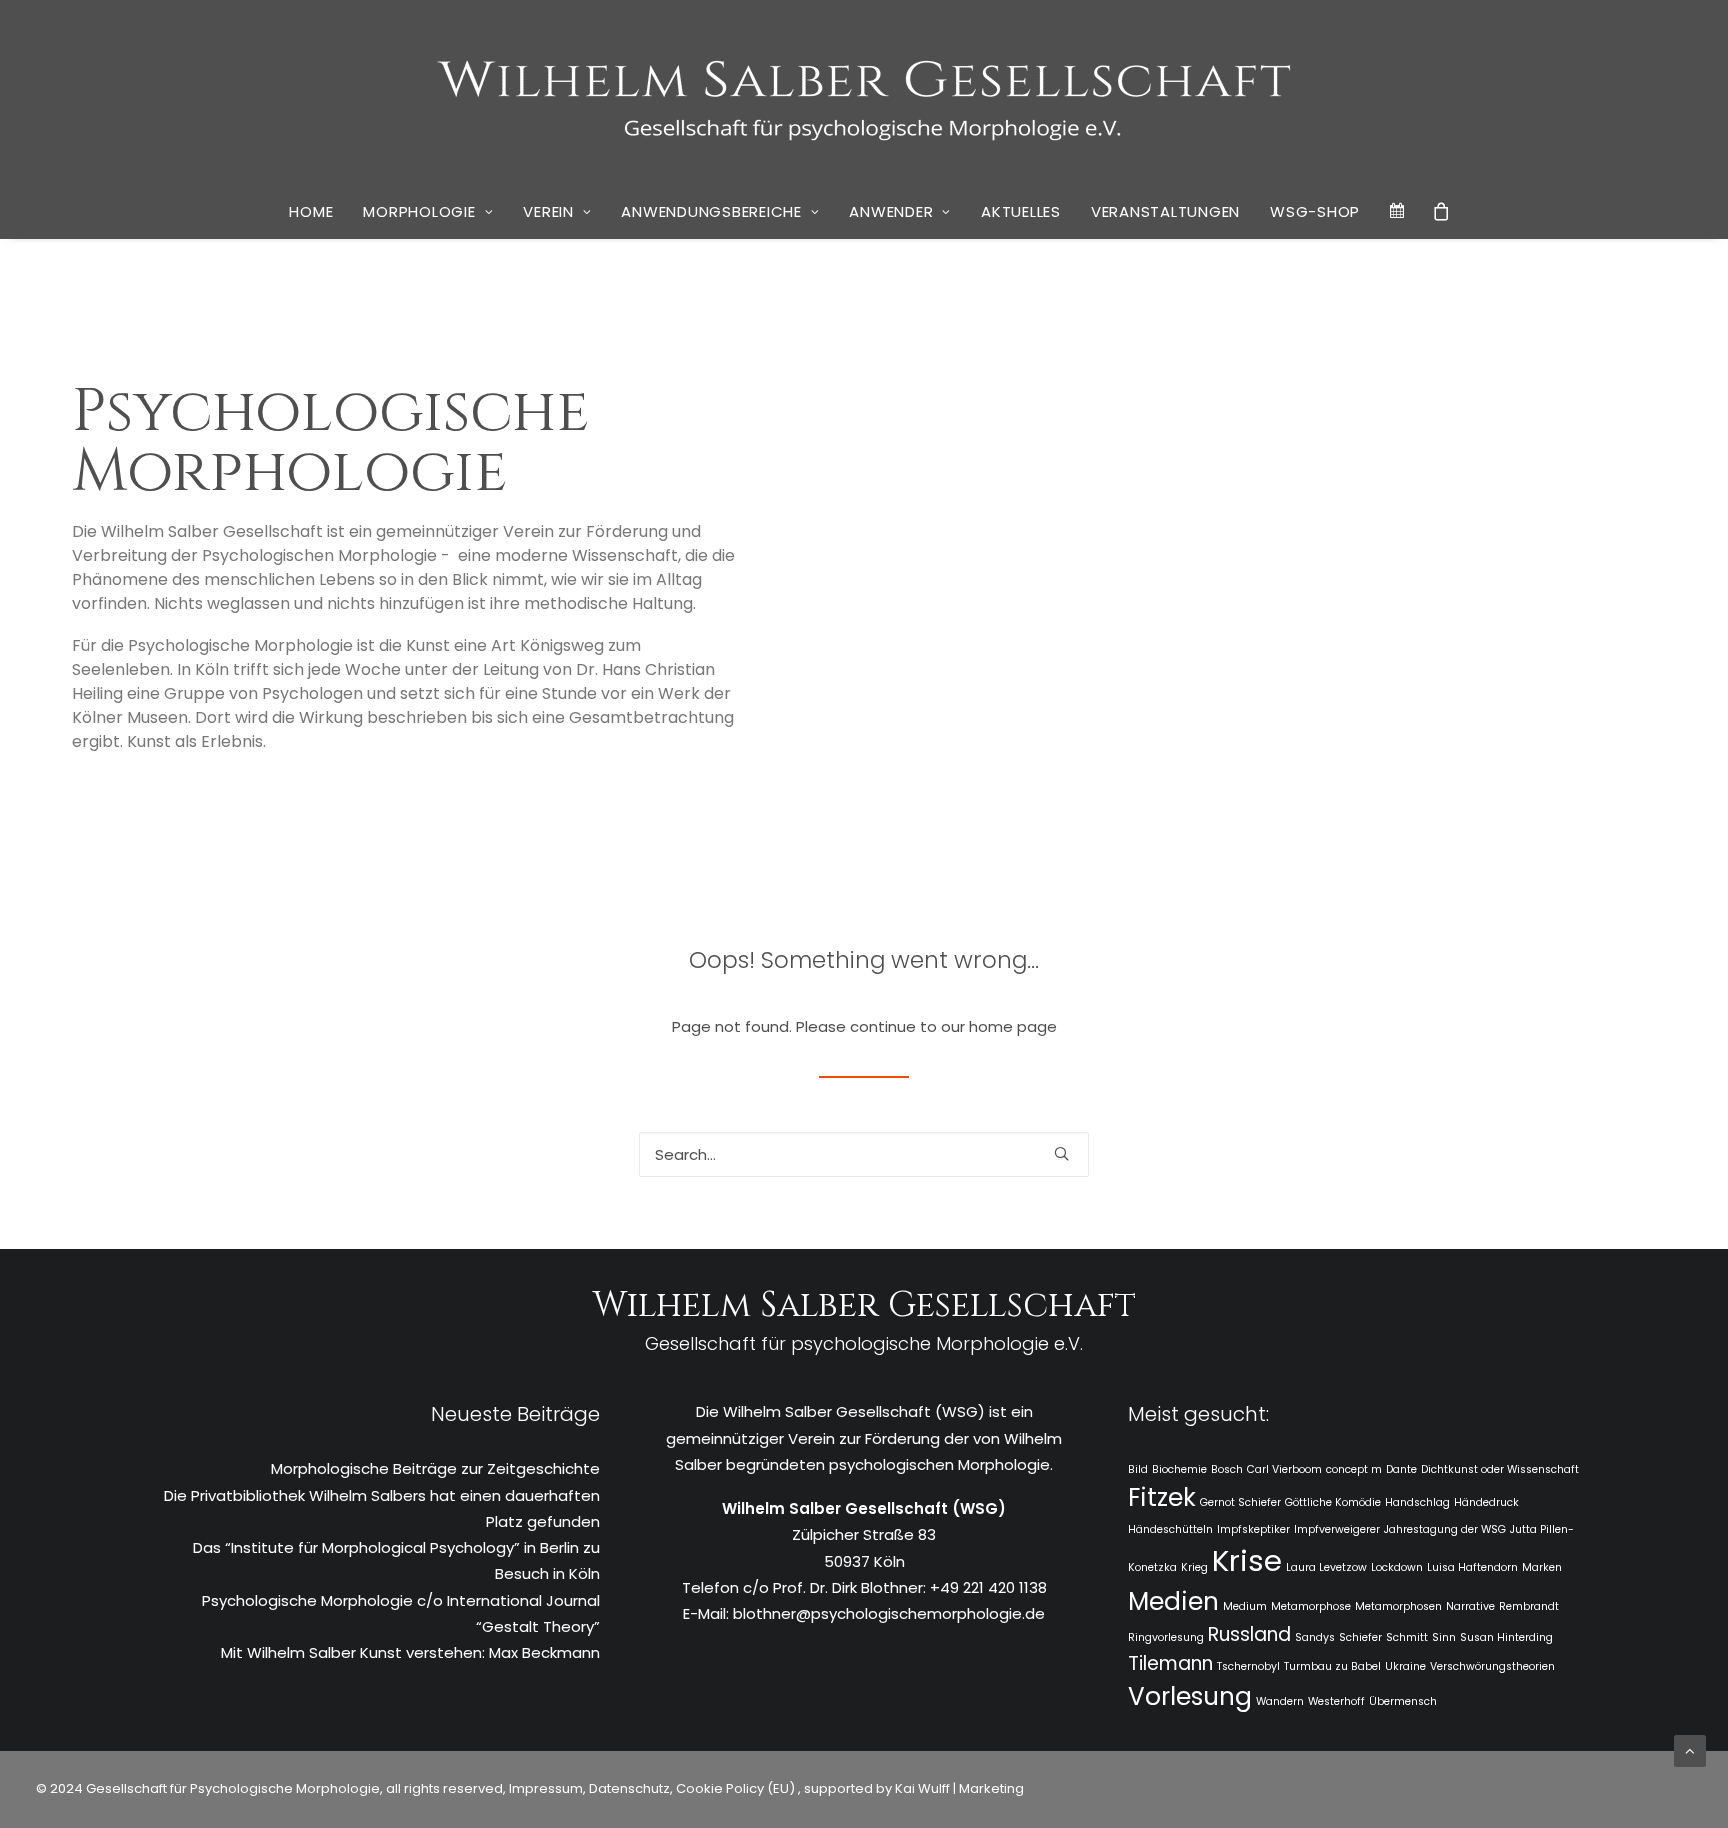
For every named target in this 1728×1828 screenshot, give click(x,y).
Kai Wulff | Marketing (959, 1788)
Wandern (1280, 1701)
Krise (1247, 1560)
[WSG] (864, 92)
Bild (1138, 1469)
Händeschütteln (1170, 1529)
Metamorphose (1311, 1606)
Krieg (1194, 1567)
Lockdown (1397, 1567)
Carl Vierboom (1284, 1469)
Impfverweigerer (1337, 1529)
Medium (1245, 1606)
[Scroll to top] (1690, 1749)
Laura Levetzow (1326, 1567)
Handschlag (1417, 1502)
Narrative (1470, 1606)
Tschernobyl (1248, 1666)
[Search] (864, 1154)
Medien (1173, 1601)
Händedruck (1486, 1502)
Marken (1542, 1567)
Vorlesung (1190, 1696)
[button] (1061, 1153)
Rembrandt (1529, 1606)
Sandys (1315, 1637)
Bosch (1227, 1469)
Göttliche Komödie (1333, 1502)
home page (1013, 1026)
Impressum (544, 1788)
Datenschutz (629, 1788)
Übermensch (1403, 1701)
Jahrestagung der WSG (1445, 1529)
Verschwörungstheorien (1492, 1666)
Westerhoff (1336, 1701)
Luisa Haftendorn (1472, 1567)
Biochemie (1179, 1469)
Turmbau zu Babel (1332, 1666)
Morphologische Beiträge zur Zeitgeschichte (435, 1468)
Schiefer (1360, 1637)
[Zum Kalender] (1398, 211)
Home (311, 211)
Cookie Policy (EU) (737, 1788)
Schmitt (1407, 1637)
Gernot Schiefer (1240, 1502)
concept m (1354, 1469)
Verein (548, 211)
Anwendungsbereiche (711, 211)
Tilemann (1170, 1663)
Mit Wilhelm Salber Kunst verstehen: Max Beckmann (410, 1652)
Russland (1249, 1634)
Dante (1401, 1469)
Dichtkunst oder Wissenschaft (1500, 1469)
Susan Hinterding (1506, 1637)
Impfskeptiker (1253, 1529)
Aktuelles (1021, 211)
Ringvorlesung (1166, 1637)
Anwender (891, 211)
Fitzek (1162, 1497)
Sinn (1444, 1637)
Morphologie (419, 211)
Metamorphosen (1398, 1606)
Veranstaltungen (1165, 211)
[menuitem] (311, 212)
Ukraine (1405, 1666)
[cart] (1442, 211)
